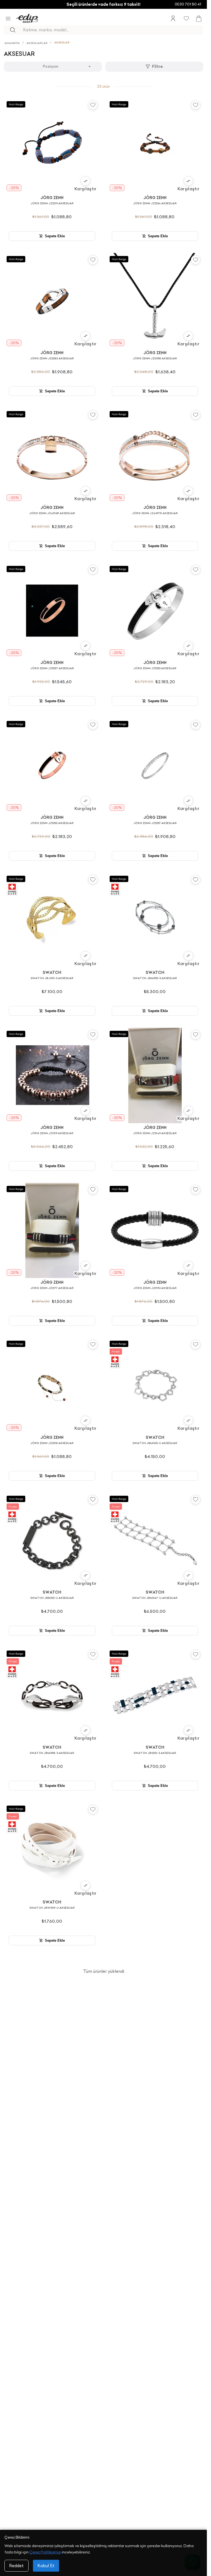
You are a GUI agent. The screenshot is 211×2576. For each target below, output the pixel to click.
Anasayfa (12, 43)
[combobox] (53, 67)
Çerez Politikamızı (45, 2552)
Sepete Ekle (55, 236)
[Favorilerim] (186, 18)
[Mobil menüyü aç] (8, 19)
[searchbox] (113, 30)
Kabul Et (46, 2566)
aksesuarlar (37, 43)
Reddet (16, 2566)
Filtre (157, 66)
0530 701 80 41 (188, 4)
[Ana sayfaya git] (27, 18)
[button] (85, 184)
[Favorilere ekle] (93, 105)
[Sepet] (199, 19)
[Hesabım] (173, 18)
